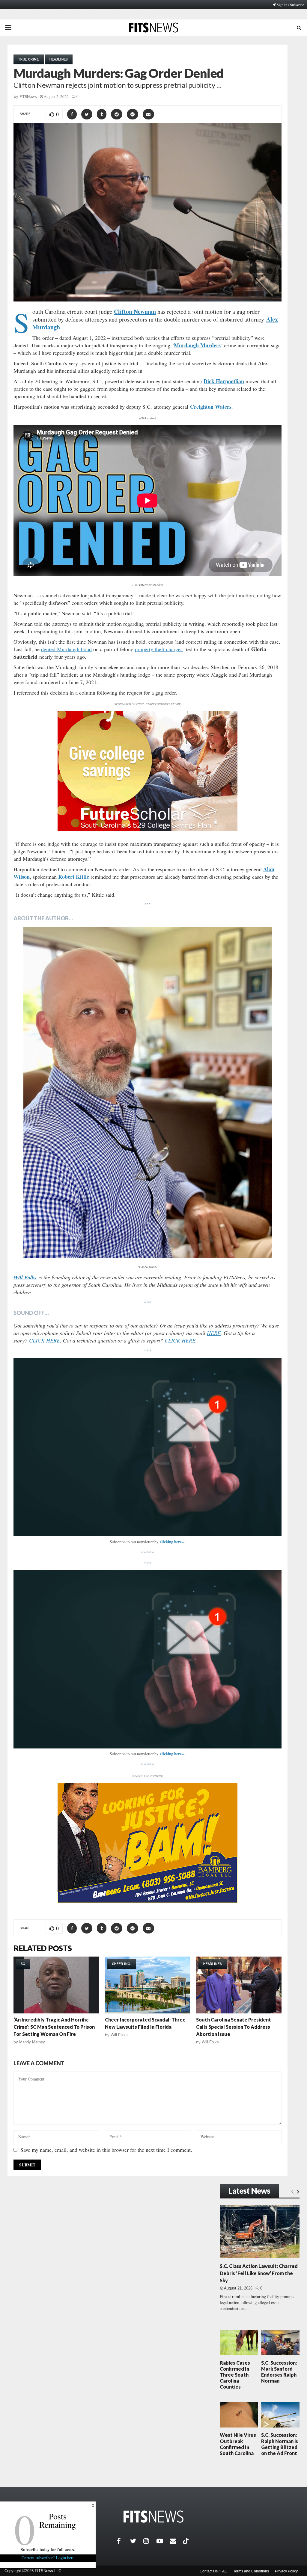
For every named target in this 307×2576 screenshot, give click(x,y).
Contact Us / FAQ (213, 2571)
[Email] (176, 2541)
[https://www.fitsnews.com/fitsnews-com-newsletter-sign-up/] (148, 1447)
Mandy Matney (32, 2042)
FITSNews (28, 97)
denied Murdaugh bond (66, 649)
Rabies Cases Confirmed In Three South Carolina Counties (235, 2375)
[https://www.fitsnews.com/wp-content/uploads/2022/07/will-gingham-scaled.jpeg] (148, 1092)
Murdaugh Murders (197, 345)
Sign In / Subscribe (290, 4)
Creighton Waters (211, 407)
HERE (214, 1333)
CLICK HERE (45, 1340)
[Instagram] (150, 2541)
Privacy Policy (286, 2571)
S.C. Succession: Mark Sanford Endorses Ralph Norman (279, 2372)
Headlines (59, 59)
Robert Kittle (74, 877)
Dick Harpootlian (224, 381)
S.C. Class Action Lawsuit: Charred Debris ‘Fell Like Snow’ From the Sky (259, 2273)
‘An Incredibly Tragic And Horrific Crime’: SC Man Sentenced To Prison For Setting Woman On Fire (54, 2027)
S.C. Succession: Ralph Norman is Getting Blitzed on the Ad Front (280, 2444)
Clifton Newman (135, 312)
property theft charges (159, 649)
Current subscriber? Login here (48, 2558)
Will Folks (119, 2035)
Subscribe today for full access (48, 2550)
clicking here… (173, 1541)
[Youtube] (163, 2541)
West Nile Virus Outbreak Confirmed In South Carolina (238, 2444)
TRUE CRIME (29, 59)
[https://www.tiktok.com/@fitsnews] (186, 2541)
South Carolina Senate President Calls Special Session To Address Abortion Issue (234, 2027)
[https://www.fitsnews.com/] (153, 2517)
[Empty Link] (292, 2191)
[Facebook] (124, 2541)
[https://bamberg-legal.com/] (148, 1901)
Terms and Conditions (251, 2571)
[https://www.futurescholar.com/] (148, 829)
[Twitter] (137, 2541)
